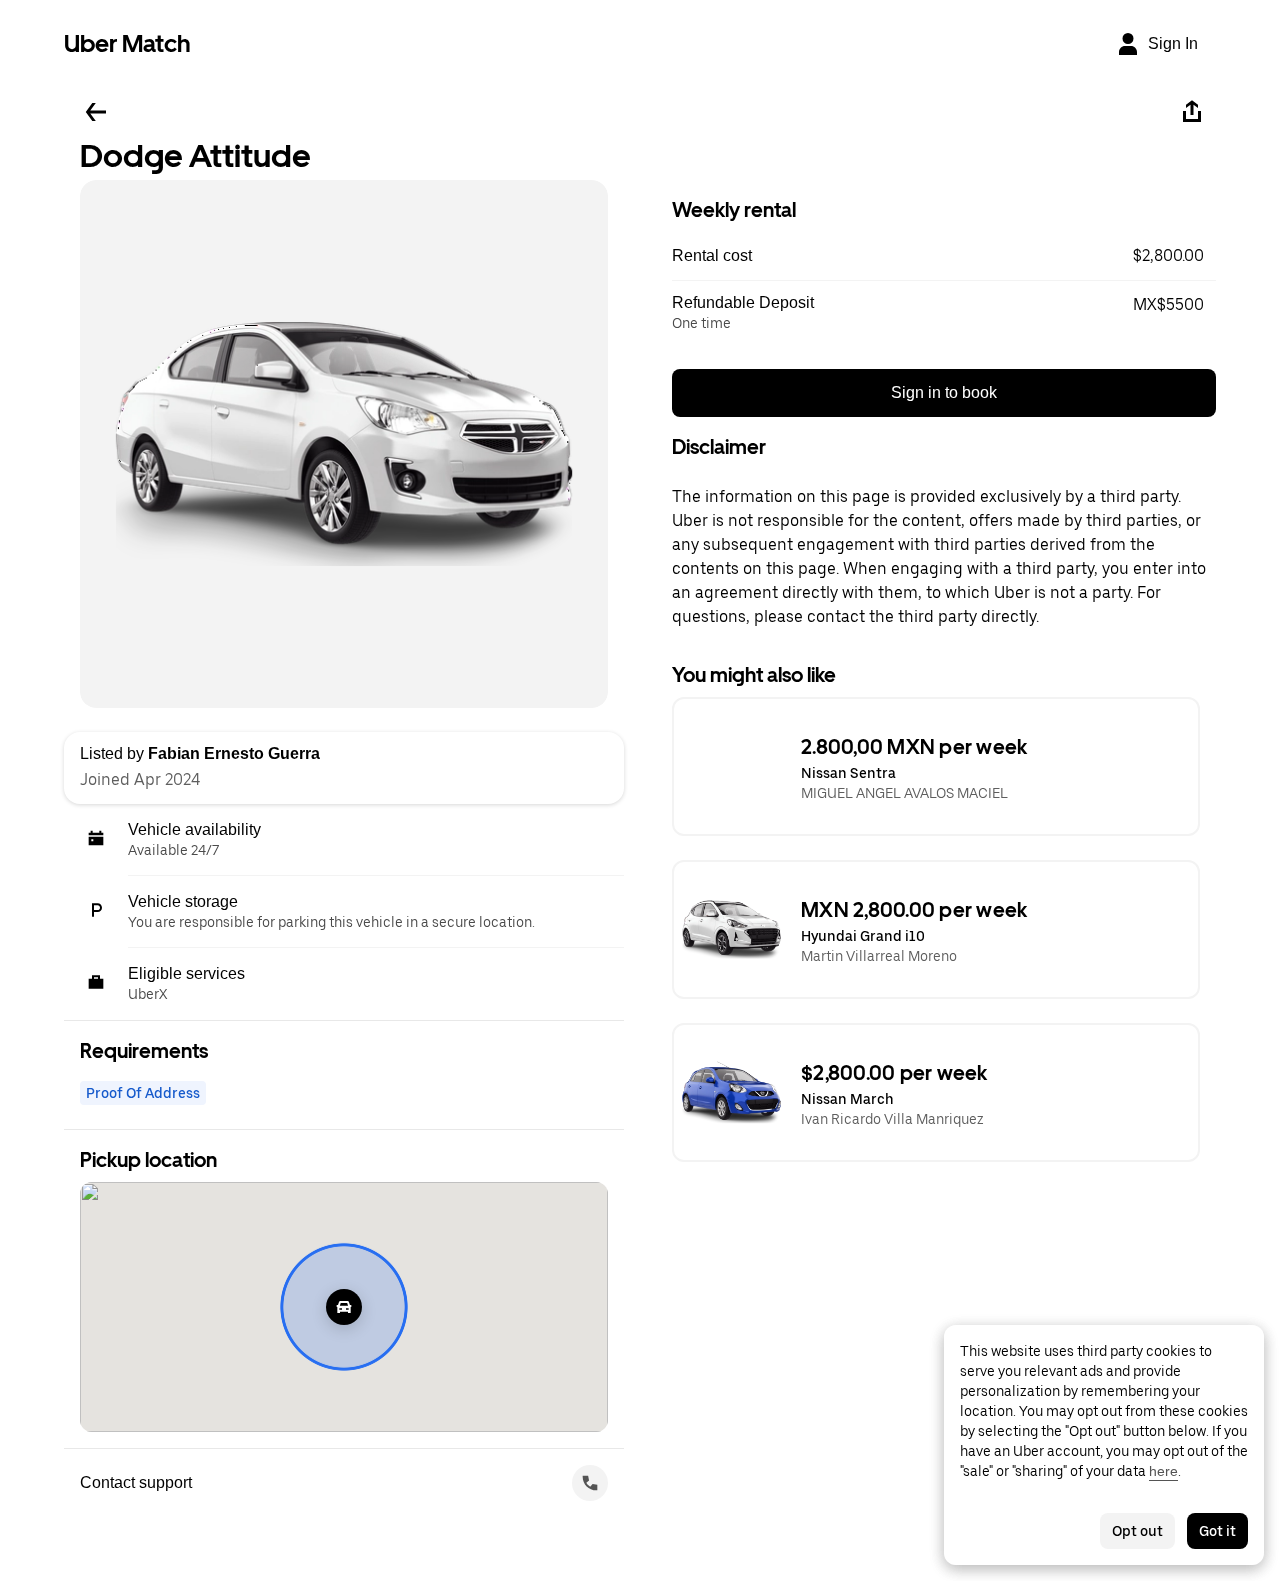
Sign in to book (944, 392)
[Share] (1192, 112)
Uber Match (127, 43)
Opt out (1137, 1531)
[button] (944, 256)
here (1163, 1471)
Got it (1217, 1531)
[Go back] (96, 112)
